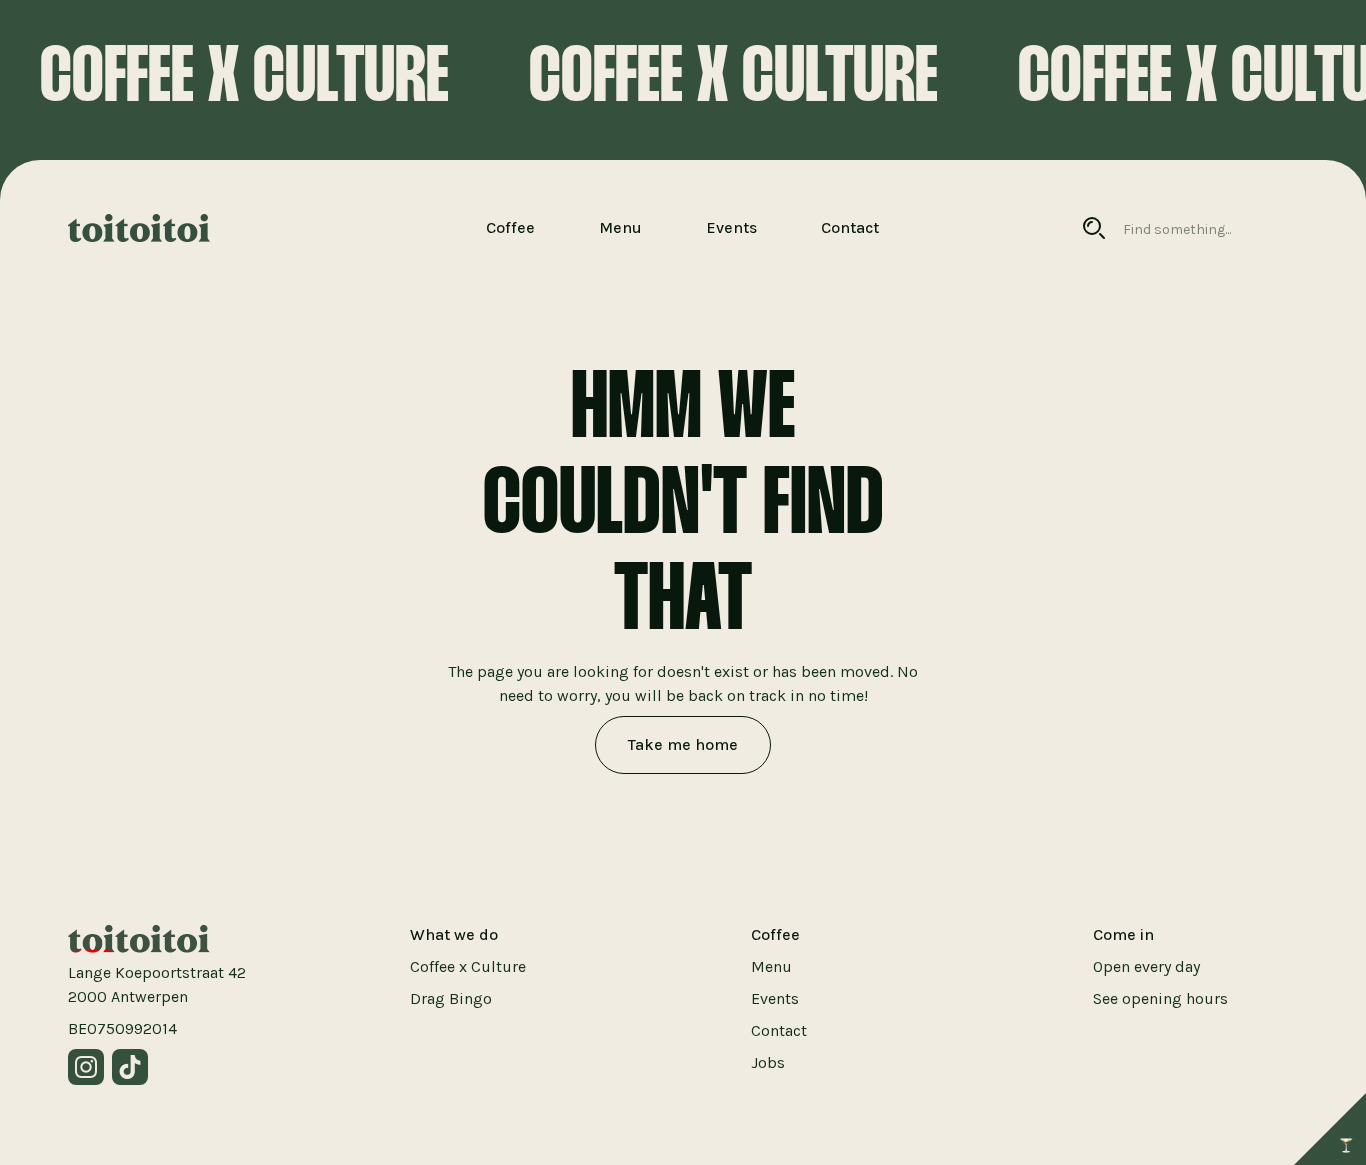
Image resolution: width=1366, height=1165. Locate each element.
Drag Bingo (451, 998)
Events (731, 227)
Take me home (683, 744)
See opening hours (1160, 998)
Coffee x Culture (468, 966)
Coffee (510, 227)
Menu (620, 227)
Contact (850, 227)
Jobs (768, 1062)
